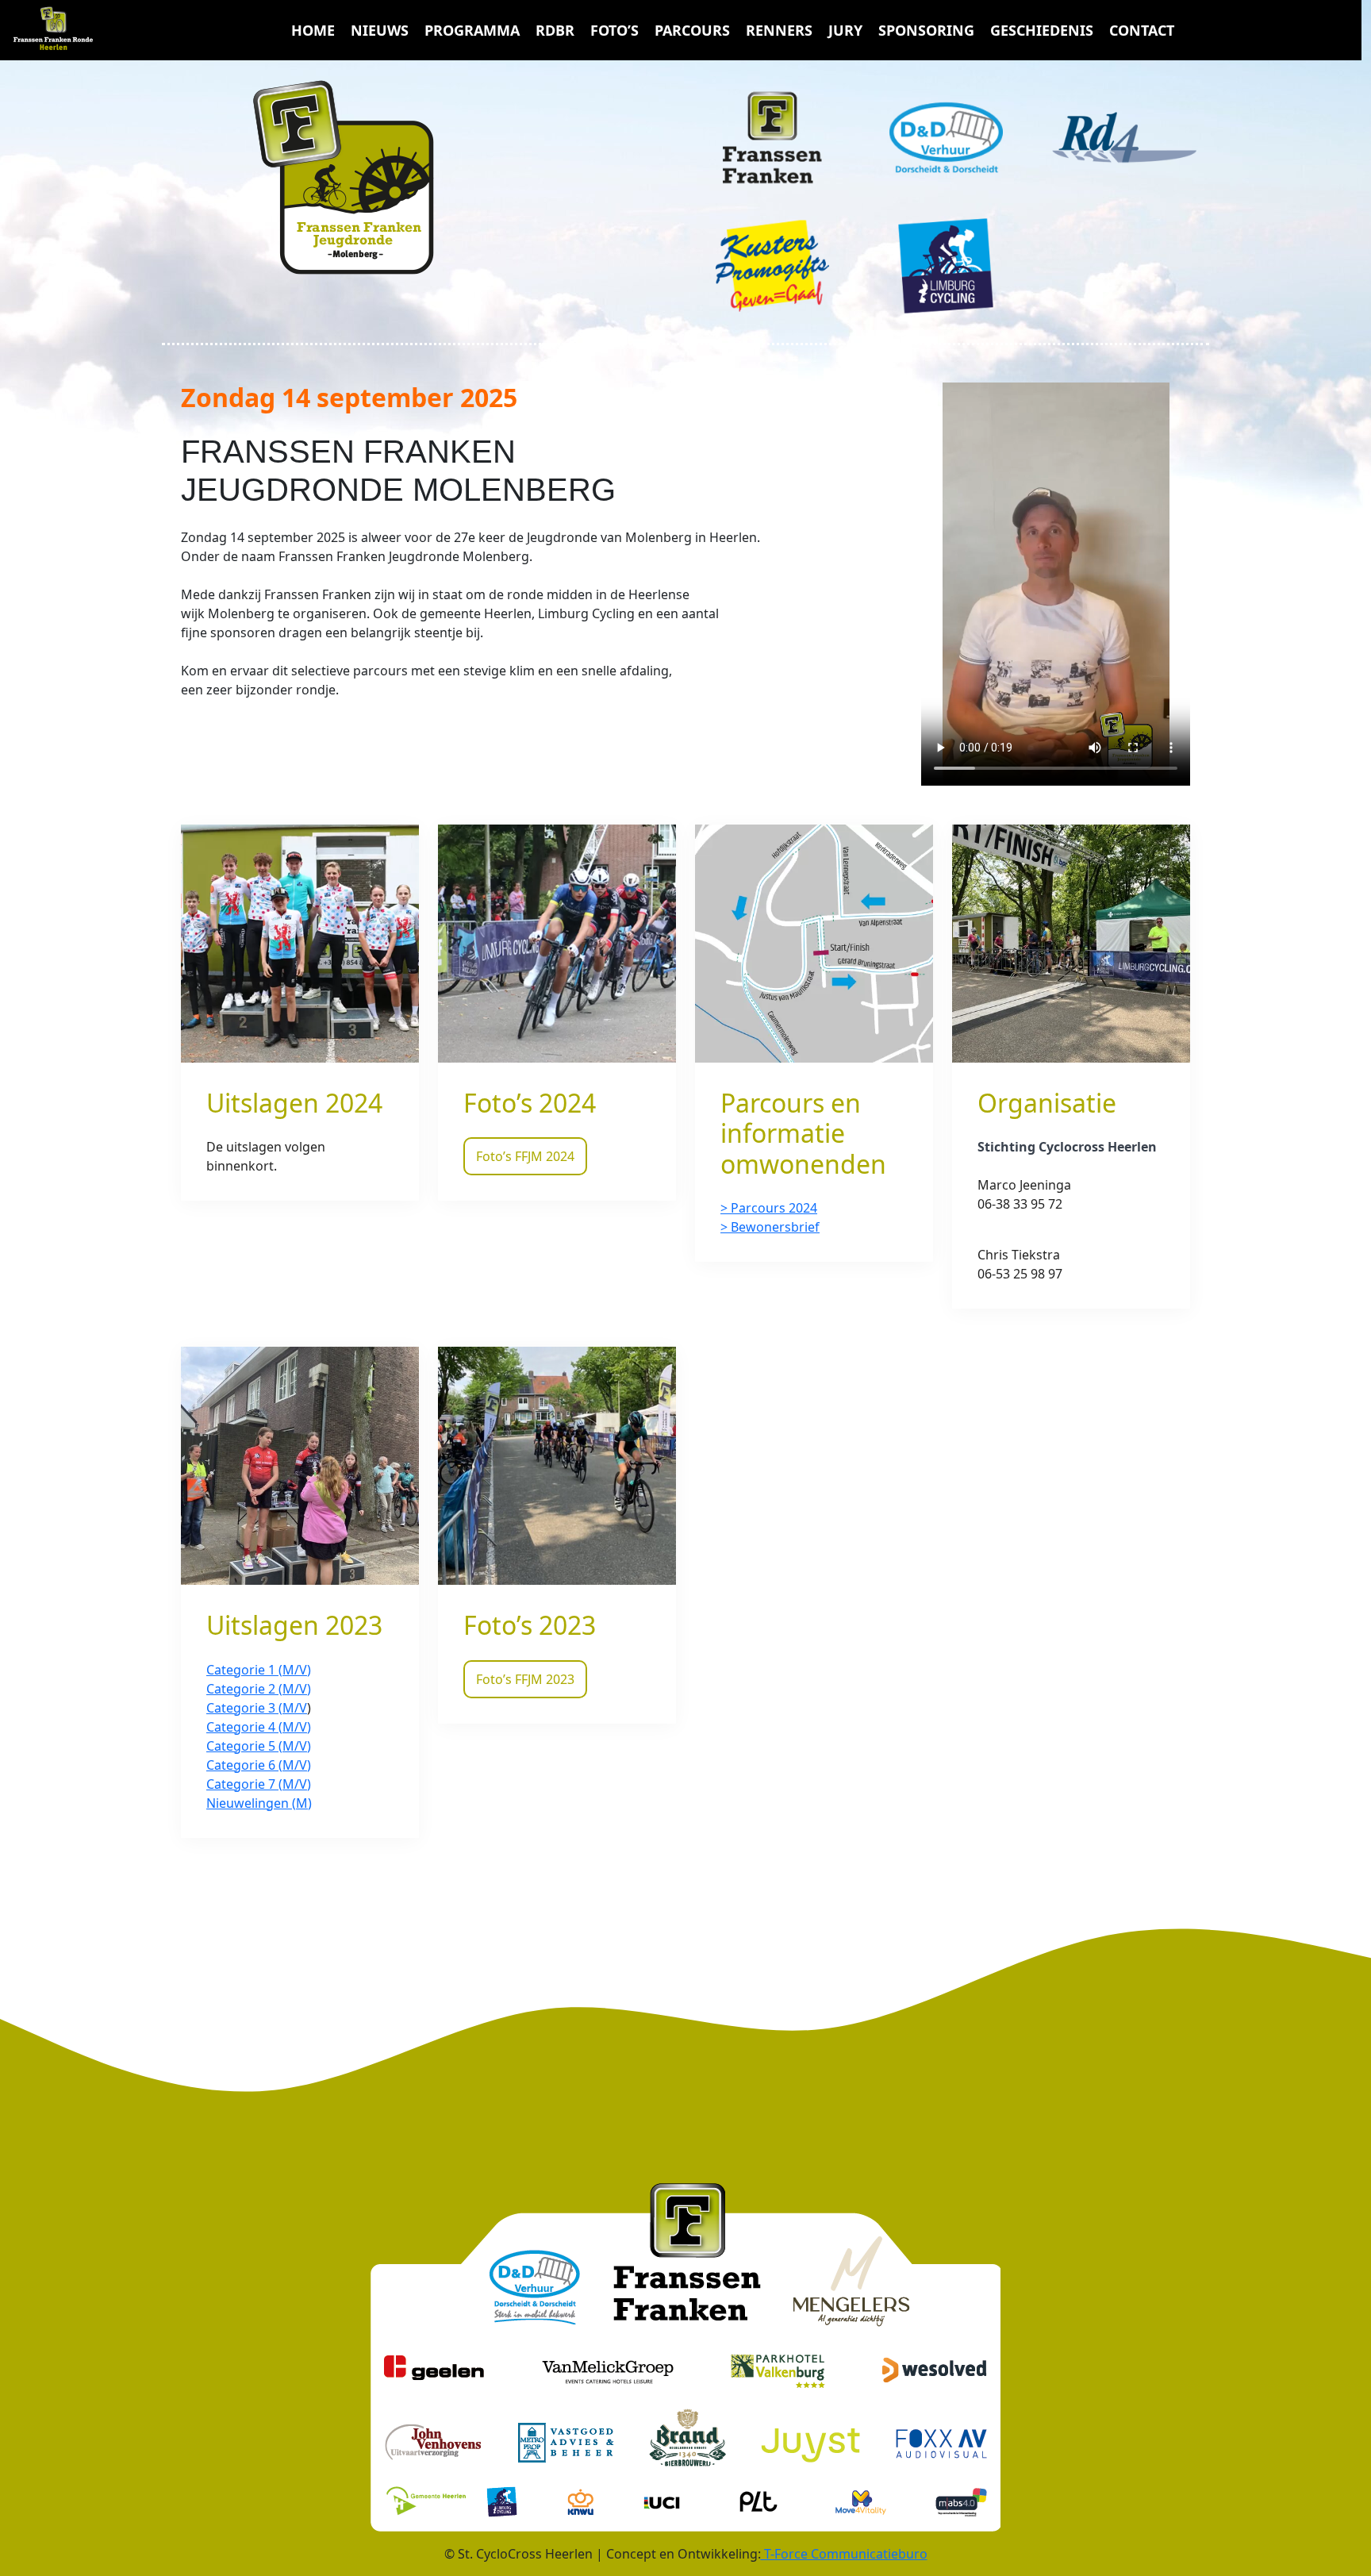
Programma (472, 30)
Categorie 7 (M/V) (259, 1784)
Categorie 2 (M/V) (259, 1689)
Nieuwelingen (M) (259, 1803)
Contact (1142, 30)
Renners (779, 30)
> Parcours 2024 (769, 1208)
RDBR (555, 30)
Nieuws (380, 30)
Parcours (692, 30)
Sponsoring (926, 30)
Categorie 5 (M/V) (259, 1746)
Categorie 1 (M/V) (259, 1670)
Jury (845, 30)
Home (313, 30)
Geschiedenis (1042, 30)
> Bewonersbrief (770, 1227)
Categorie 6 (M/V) (259, 1765)
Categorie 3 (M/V (257, 1708)
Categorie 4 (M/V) (259, 1727)
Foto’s (614, 30)
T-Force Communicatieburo (844, 2554)
